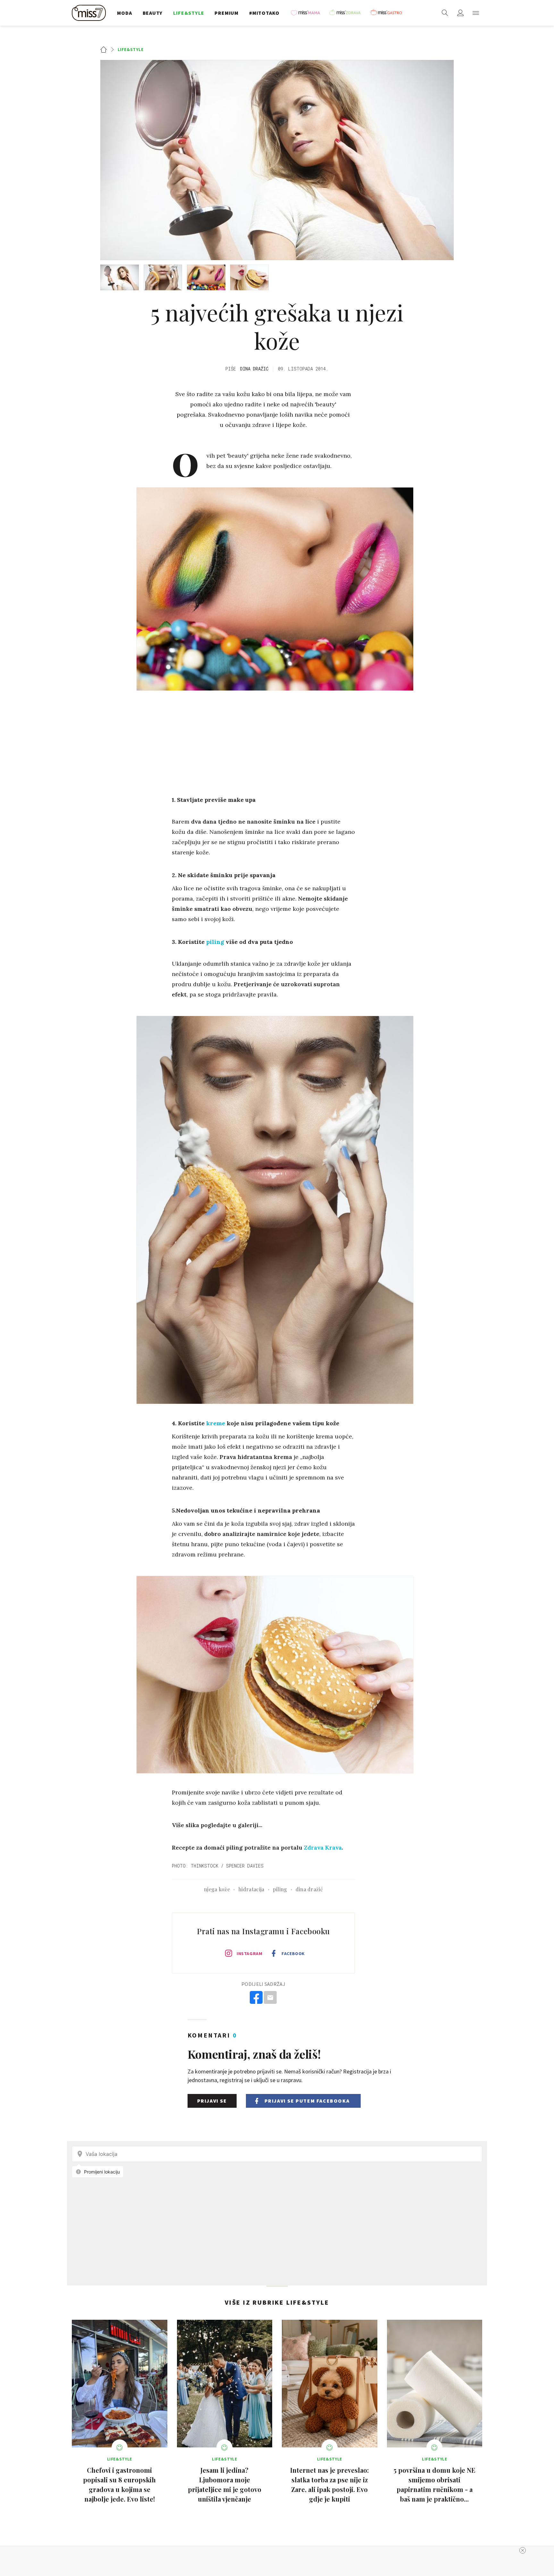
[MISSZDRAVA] (348, 13)
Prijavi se (212, 2101)
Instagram (249, 1953)
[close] (523, 2550)
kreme (216, 1423)
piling (215, 942)
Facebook (293, 1953)
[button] (476, 13)
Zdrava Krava (323, 1847)
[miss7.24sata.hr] (90, 13)
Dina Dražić (254, 369)
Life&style (131, 49)
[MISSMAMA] (307, 13)
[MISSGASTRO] (388, 13)
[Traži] (445, 13)
